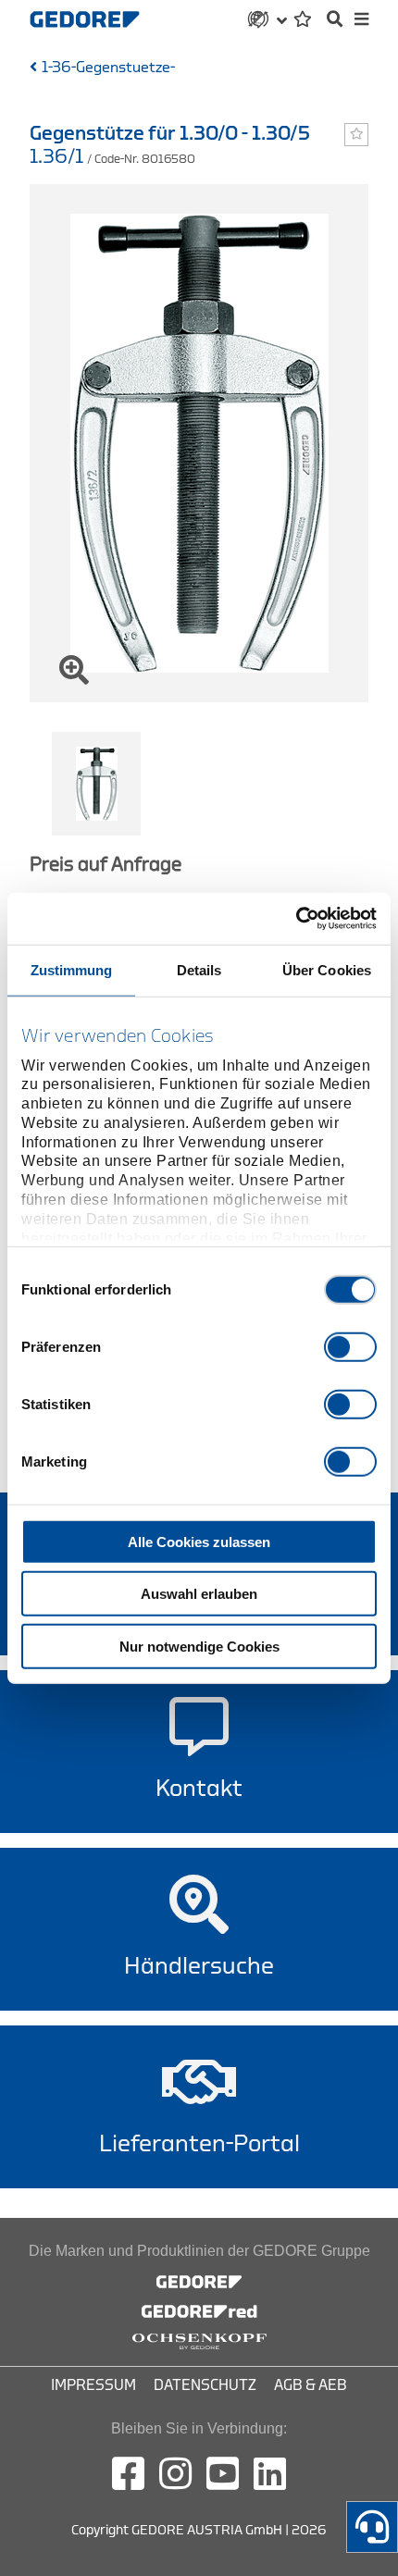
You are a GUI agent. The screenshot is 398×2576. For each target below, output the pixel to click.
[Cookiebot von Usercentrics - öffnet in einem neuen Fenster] (296, 919)
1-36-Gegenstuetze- (108, 68)
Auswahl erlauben (199, 1594)
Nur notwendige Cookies (199, 1646)
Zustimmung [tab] (72, 969)
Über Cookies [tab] (327, 969)
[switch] (350, 1346)
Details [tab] (199, 969)
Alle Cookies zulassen (199, 1541)
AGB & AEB (311, 2385)
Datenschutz (205, 2385)
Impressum (93, 2385)
